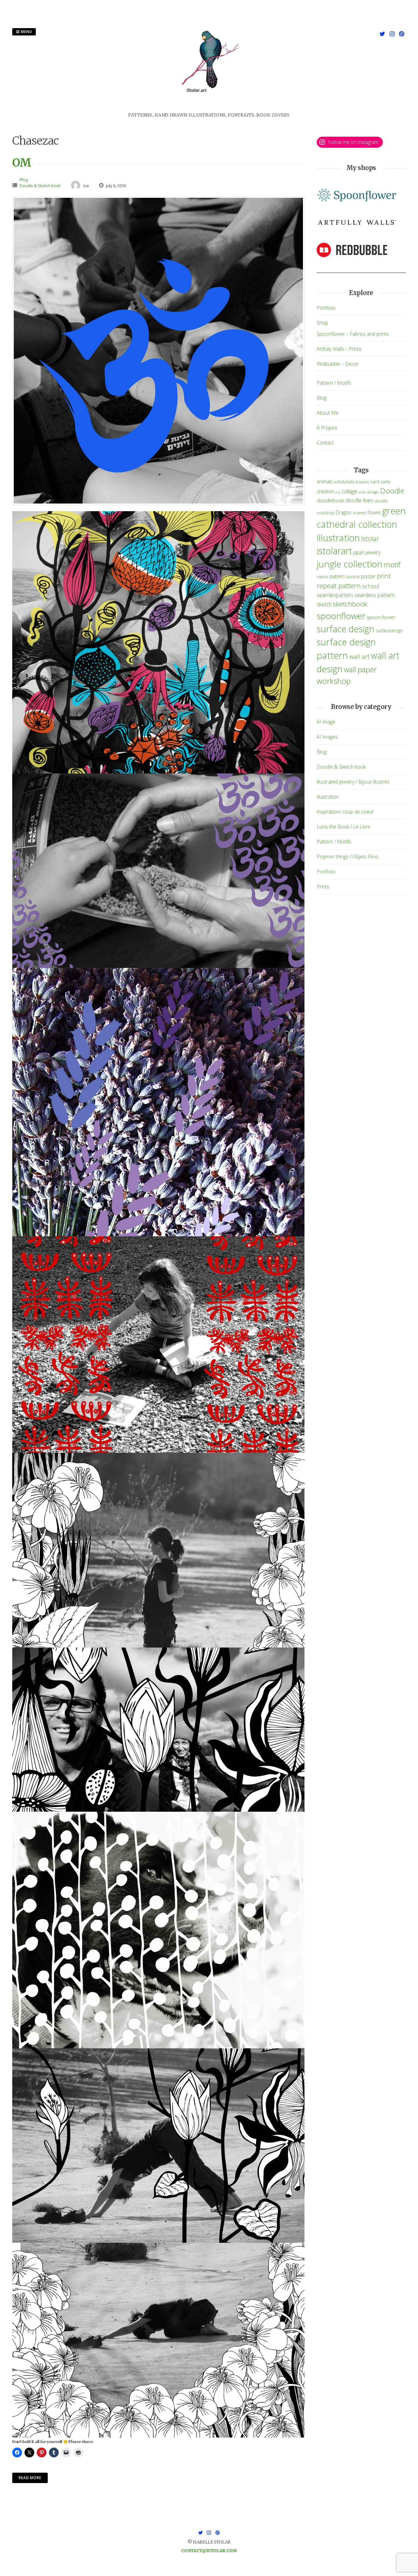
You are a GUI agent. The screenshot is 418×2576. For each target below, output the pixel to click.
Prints (323, 887)
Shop (322, 323)
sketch (324, 604)
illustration (338, 538)
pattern (338, 576)
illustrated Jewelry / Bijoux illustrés (353, 782)
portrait (353, 577)
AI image (326, 722)
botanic (362, 482)
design (373, 492)
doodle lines (359, 500)
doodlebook (330, 500)
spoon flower (381, 617)
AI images (327, 737)
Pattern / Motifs (334, 383)
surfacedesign (389, 631)
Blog (24, 179)
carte (385, 482)
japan (359, 552)
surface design (346, 629)
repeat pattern (339, 586)
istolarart (334, 551)
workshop (334, 681)
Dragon (344, 512)
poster (368, 576)
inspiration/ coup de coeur (345, 812)
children (325, 491)
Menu (26, 32)
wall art (359, 656)
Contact (325, 443)
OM (22, 163)
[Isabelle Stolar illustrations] (209, 108)
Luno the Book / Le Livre (343, 827)
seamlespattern (335, 595)
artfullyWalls (344, 482)
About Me (328, 413)
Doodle (392, 491)
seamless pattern (375, 595)
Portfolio (326, 308)
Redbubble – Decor (338, 364)
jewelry (373, 552)
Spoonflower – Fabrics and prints (353, 334)
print (384, 576)
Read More (30, 2478)
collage (350, 491)
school (371, 586)
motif (392, 565)
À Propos (327, 428)
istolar (370, 539)
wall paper (360, 669)
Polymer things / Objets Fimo (348, 857)
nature (323, 577)
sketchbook (350, 604)
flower (374, 512)
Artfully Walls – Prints (339, 349)
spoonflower (341, 616)
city (338, 492)
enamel (360, 513)
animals (325, 482)
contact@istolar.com (209, 2551)
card (375, 482)
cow (362, 492)
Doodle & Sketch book (40, 186)
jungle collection (350, 564)
